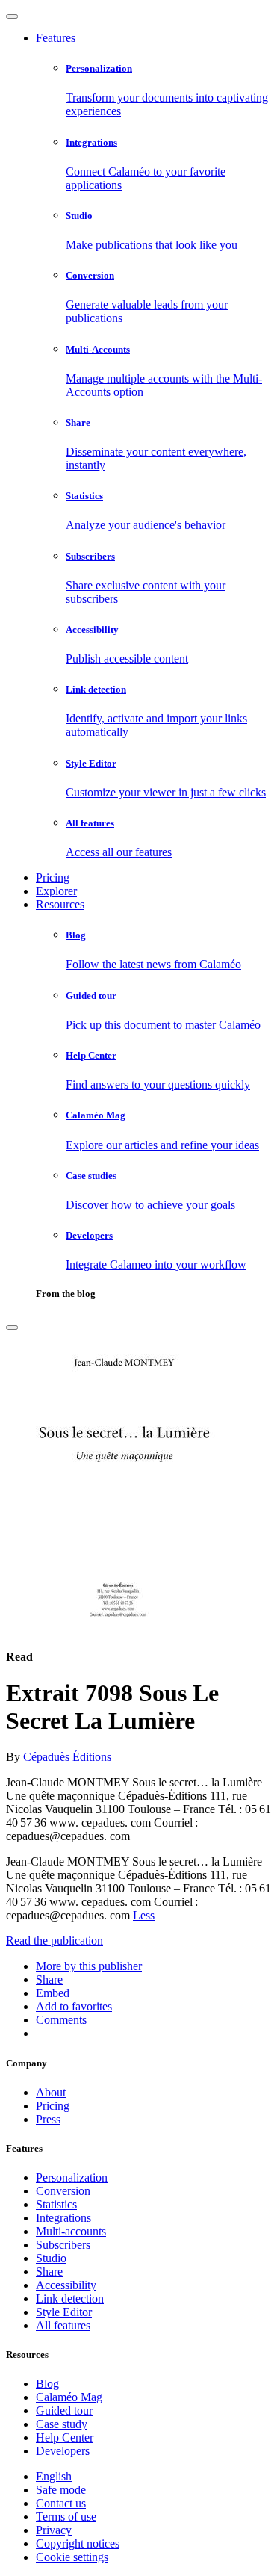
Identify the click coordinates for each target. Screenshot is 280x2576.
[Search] (12, 1328)
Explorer (56, 891)
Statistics (56, 2204)
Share (49, 2272)
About (51, 2092)
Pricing (53, 877)
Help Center (65, 2437)
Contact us (61, 2503)
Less (144, 1915)
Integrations (63, 2218)
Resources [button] (60, 904)
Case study (62, 2424)
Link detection (70, 2298)
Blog (47, 2384)
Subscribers (63, 2245)
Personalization (72, 2177)
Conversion (63, 2191)
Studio (51, 2258)
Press (48, 2119)
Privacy (54, 2530)
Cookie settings (72, 2557)
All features (63, 2325)
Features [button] (56, 38)
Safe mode (61, 2490)
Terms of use (66, 2517)
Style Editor (64, 2312)
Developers (63, 2451)
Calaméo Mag (69, 2397)
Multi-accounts (71, 2231)
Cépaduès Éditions (67, 1757)
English (54, 2476)
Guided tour (64, 2411)
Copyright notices (78, 2544)
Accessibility (66, 2285)
